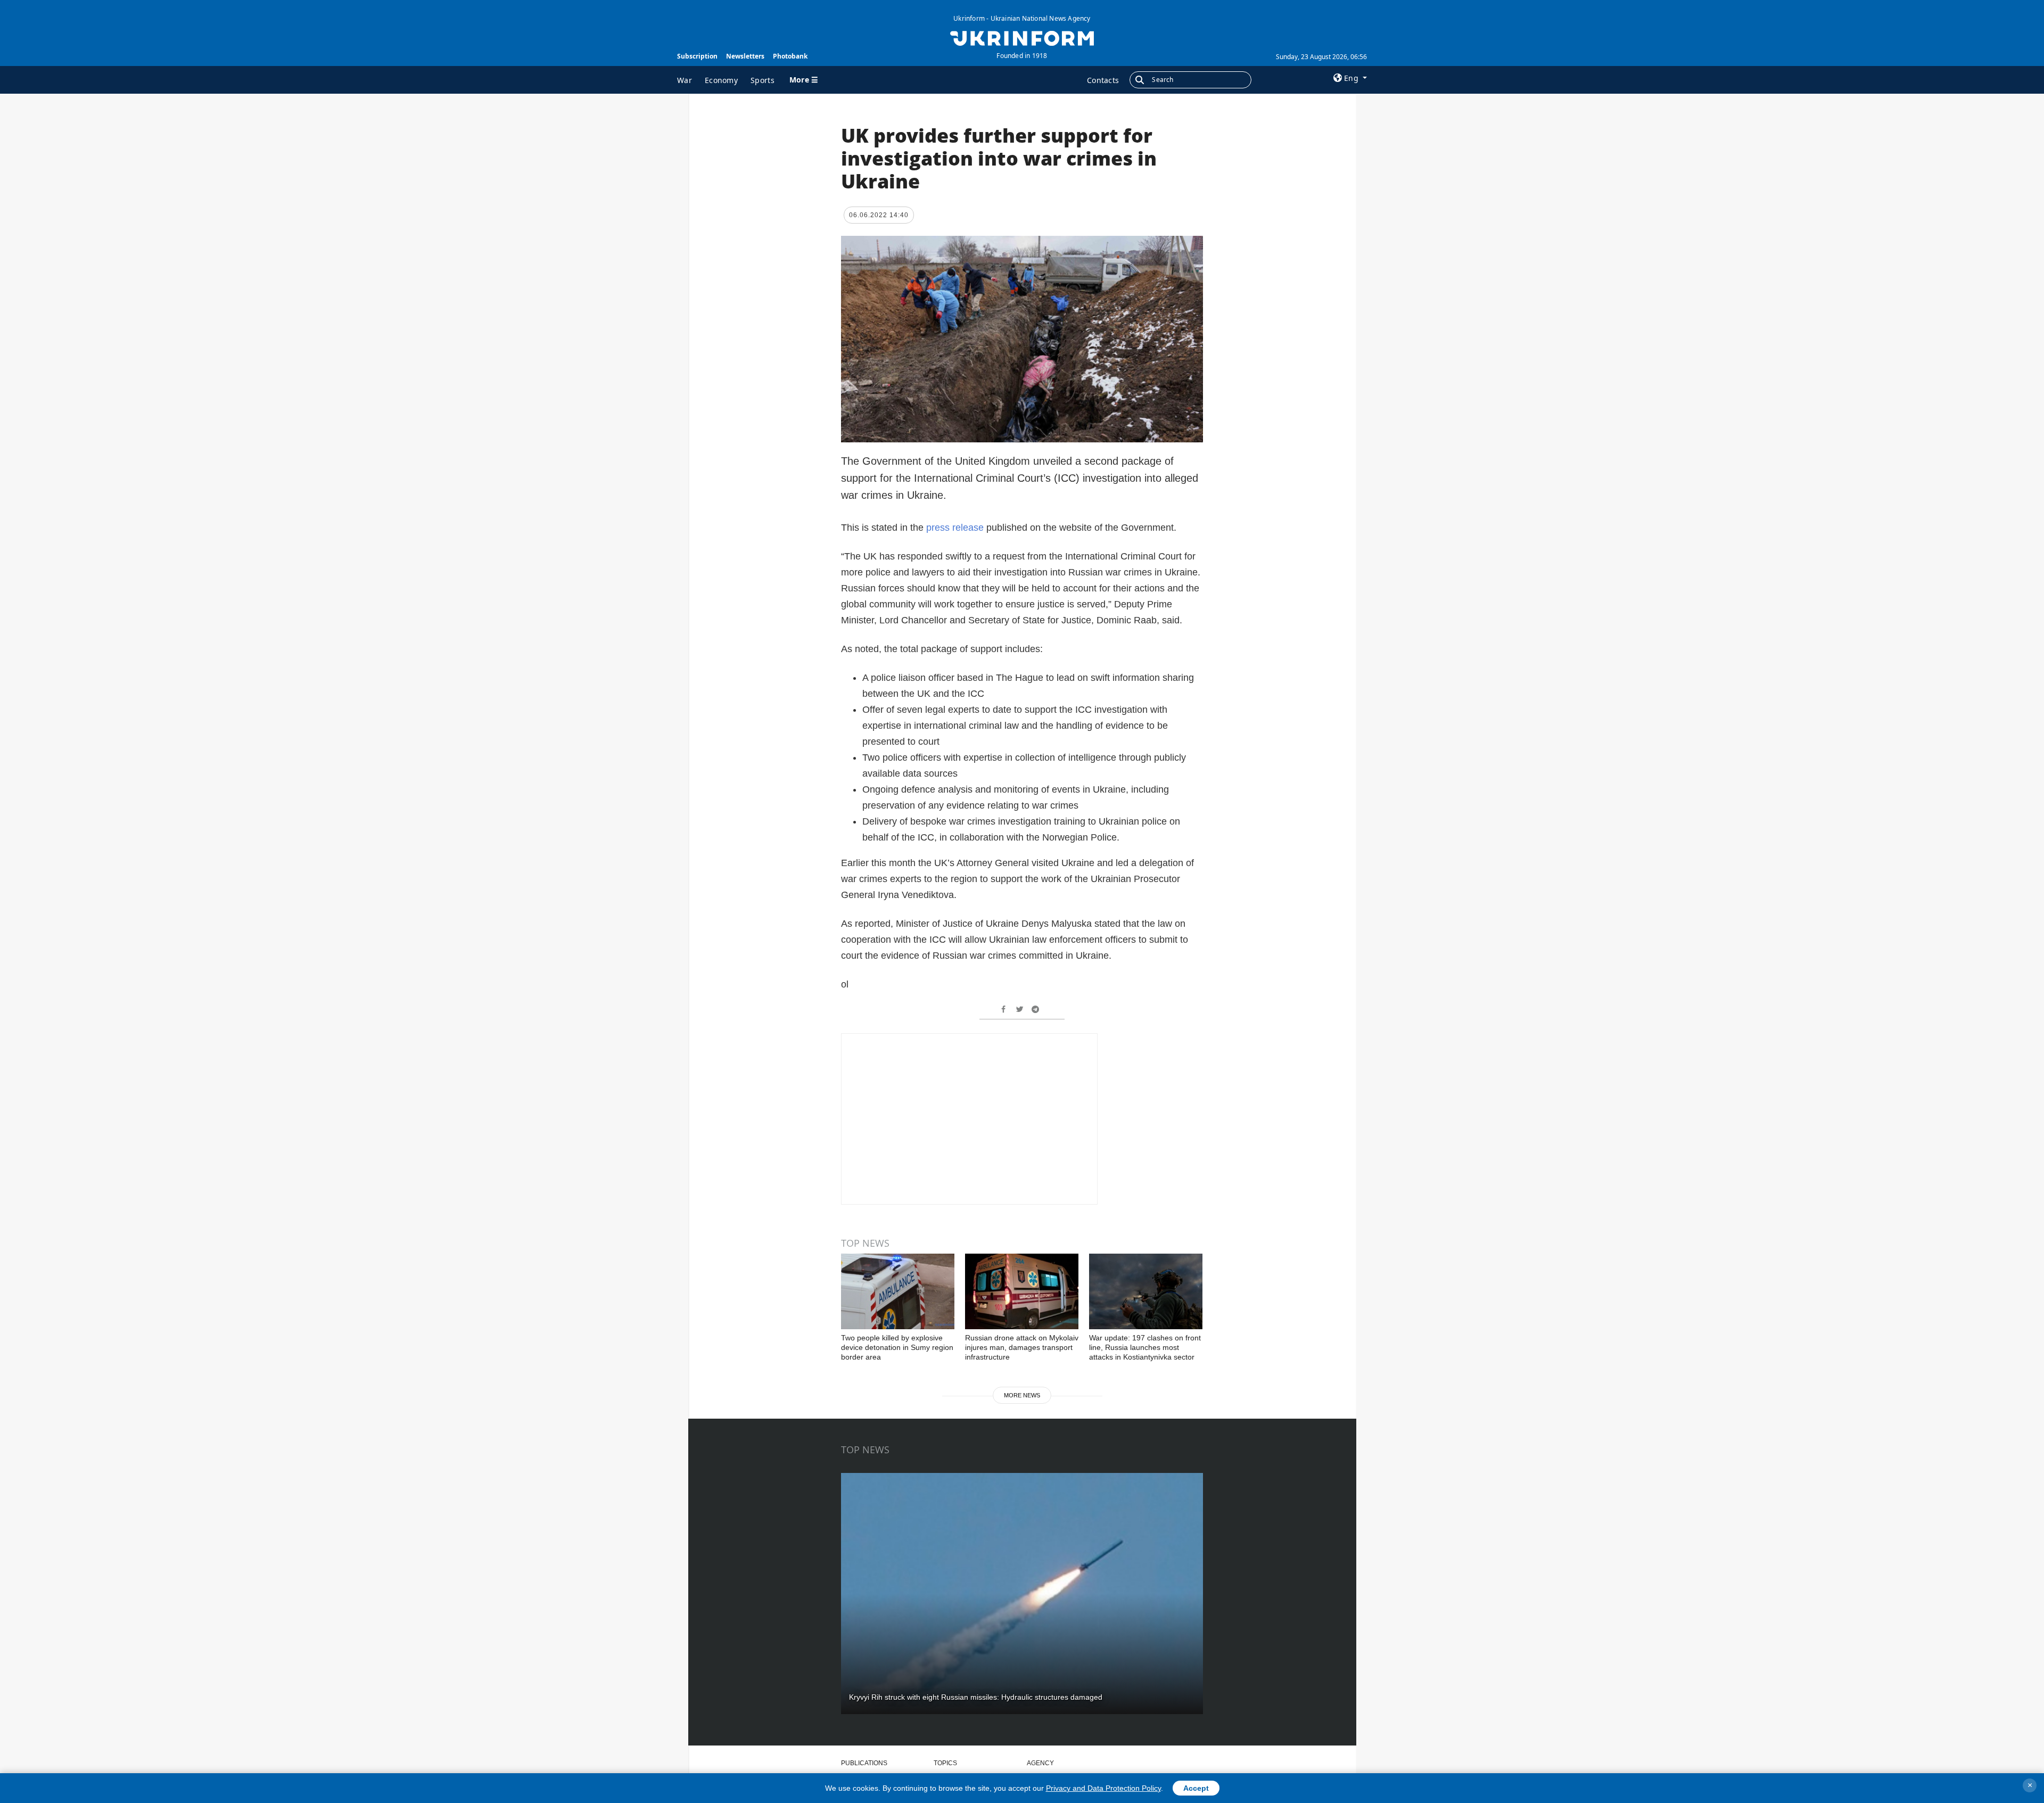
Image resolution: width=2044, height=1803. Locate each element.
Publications (864, 1763)
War (685, 80)
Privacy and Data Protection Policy (1103, 1788)
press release (956, 528)
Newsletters (745, 56)
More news (1022, 1395)
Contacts (1103, 80)
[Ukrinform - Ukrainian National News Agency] (1022, 37)
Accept (1196, 1788)
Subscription (697, 56)
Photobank (790, 56)
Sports (763, 80)
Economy (721, 80)
